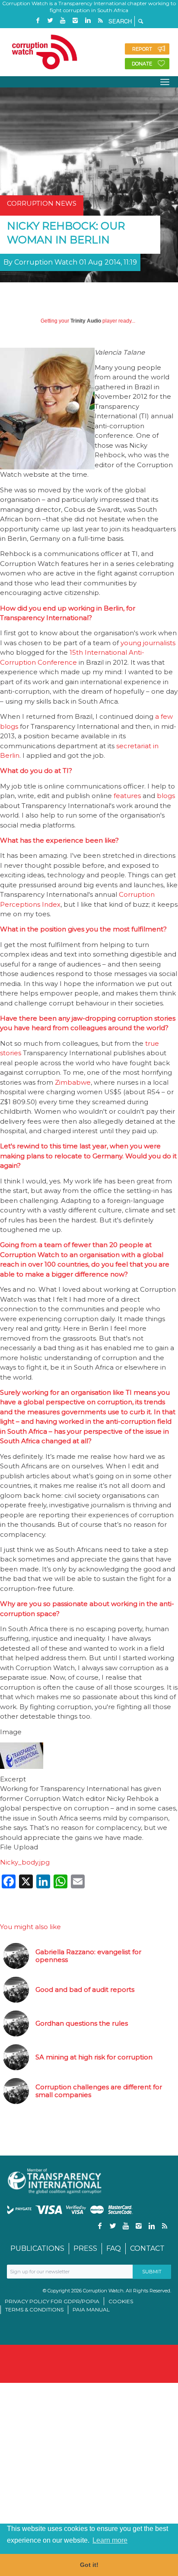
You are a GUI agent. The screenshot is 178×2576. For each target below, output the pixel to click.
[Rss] (100, 21)
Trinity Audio (86, 321)
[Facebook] (38, 21)
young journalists (148, 643)
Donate (142, 64)
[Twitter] (50, 21)
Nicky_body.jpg (25, 1862)
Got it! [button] (89, 2565)
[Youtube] (63, 21)
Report (142, 49)
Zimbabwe (73, 1082)
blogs (166, 796)
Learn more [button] (110, 2540)
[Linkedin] (88, 21)
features (127, 796)
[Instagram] (75, 21)
